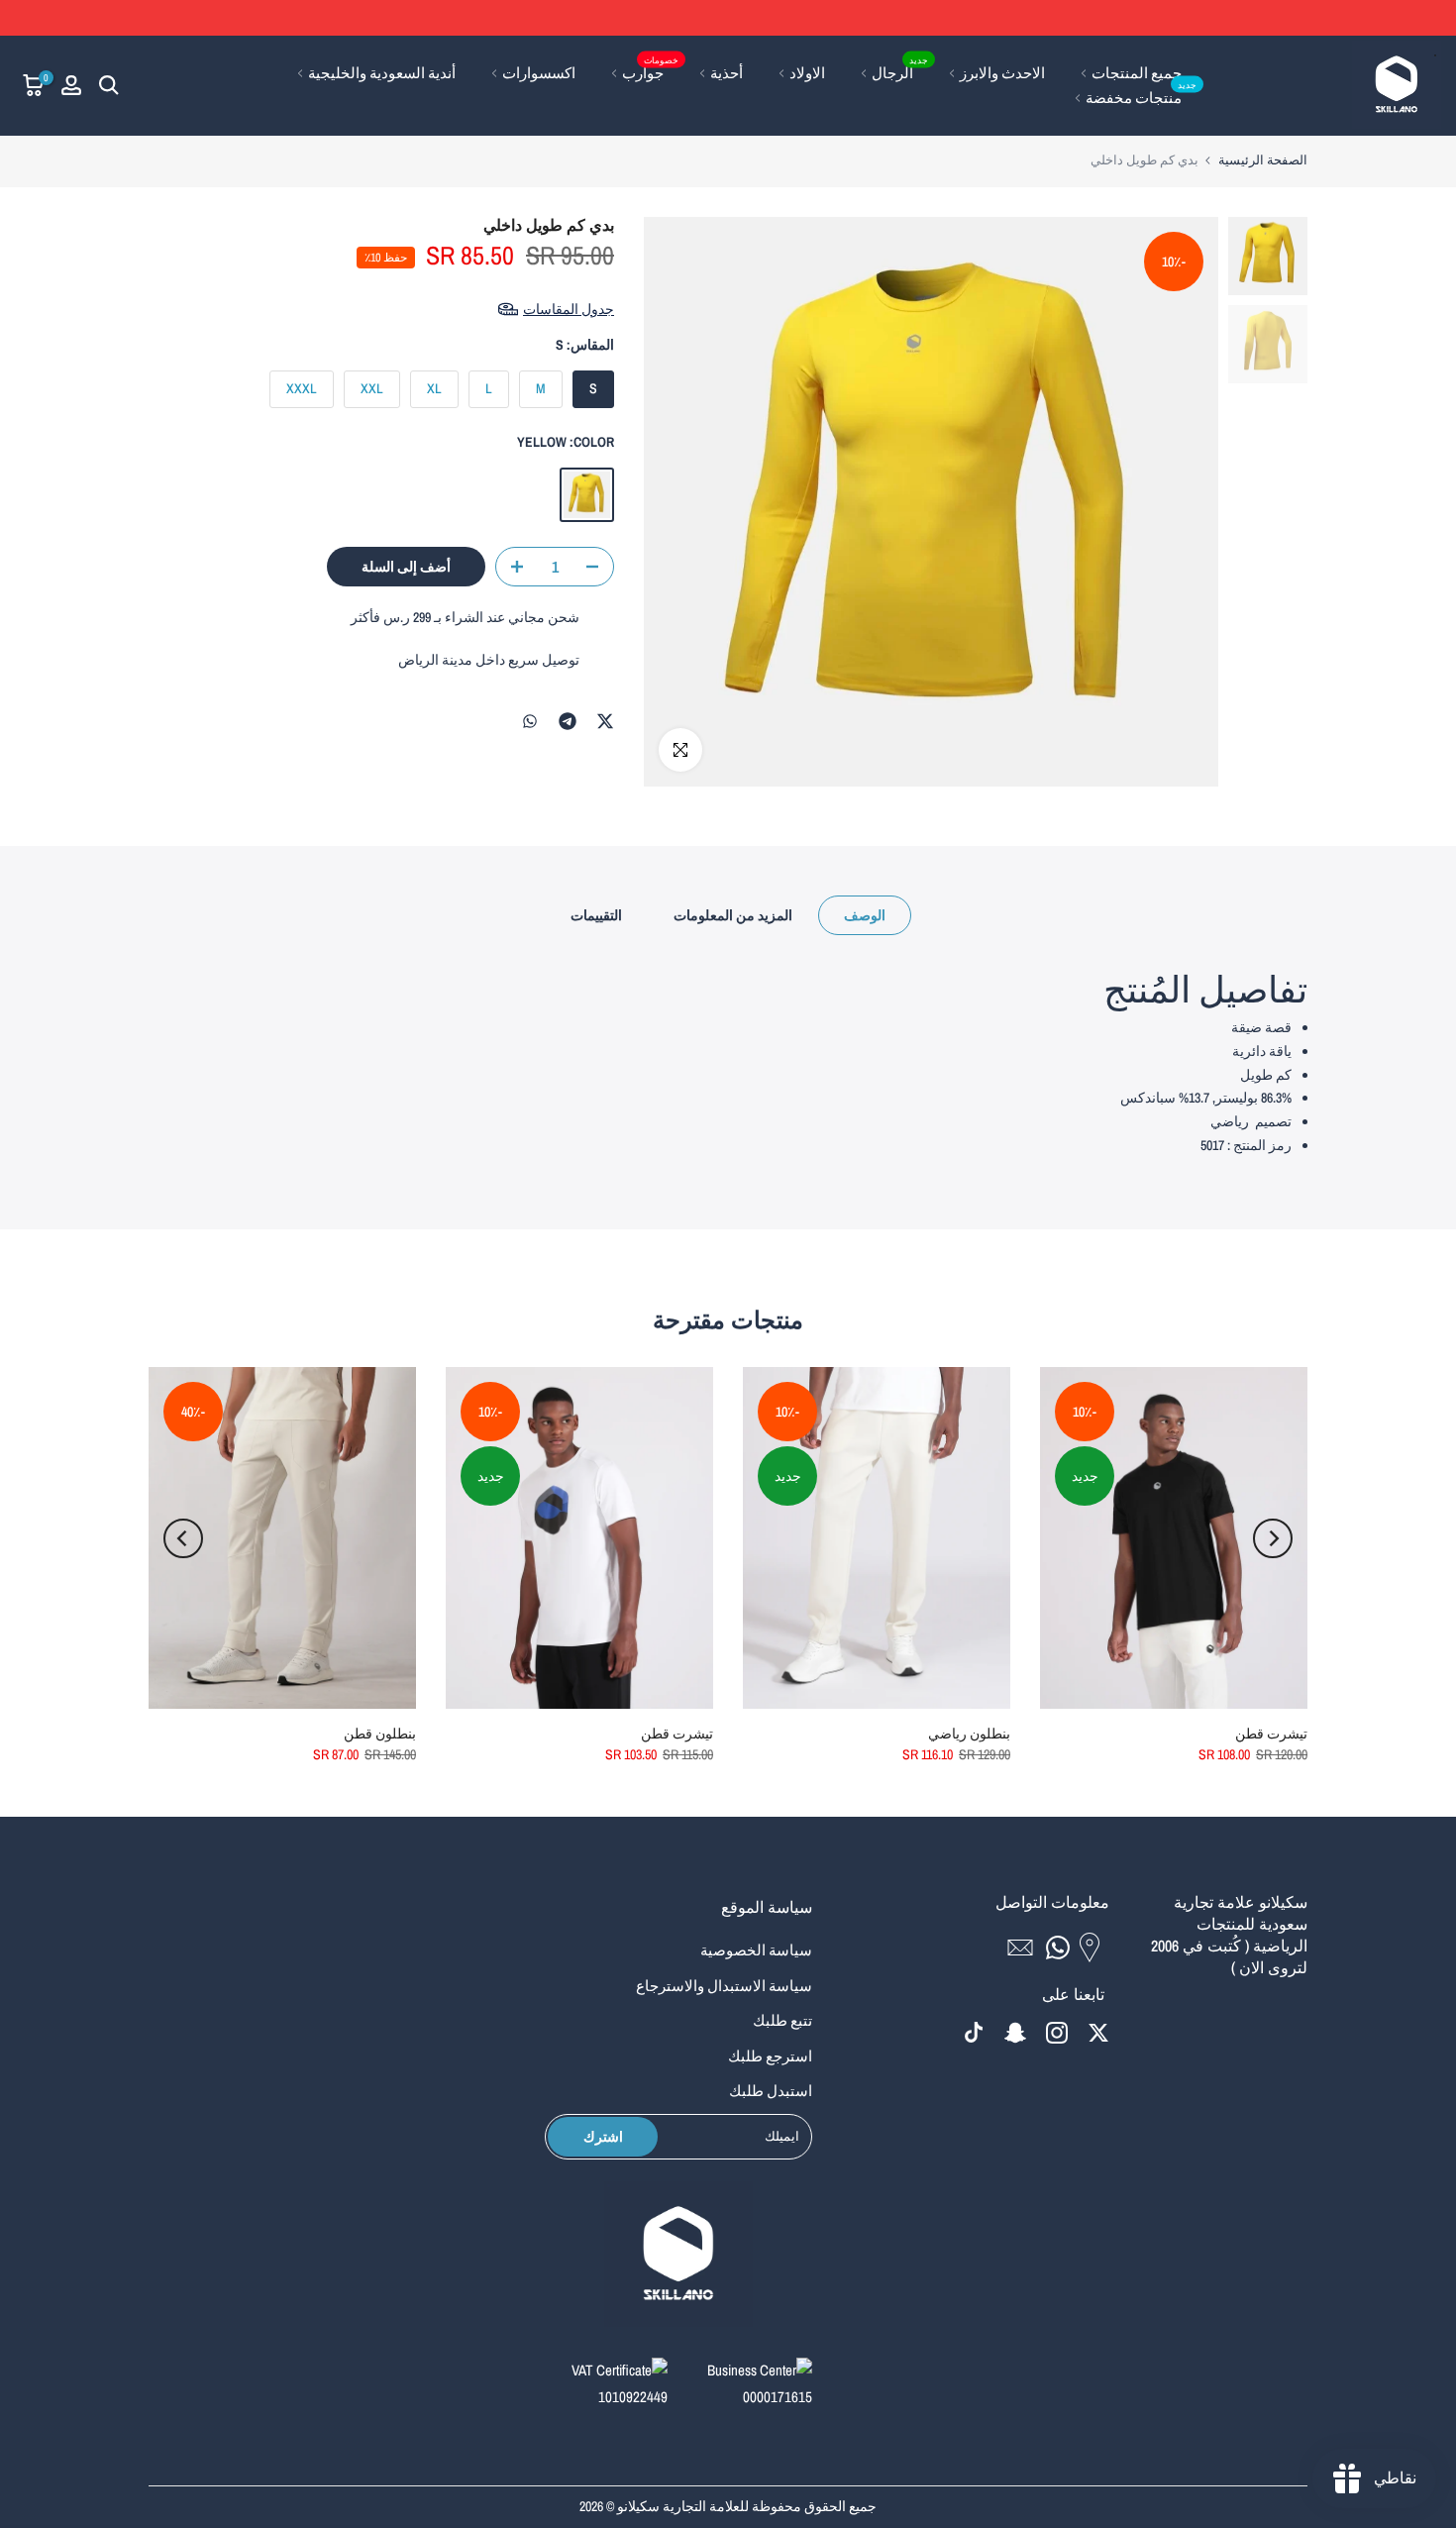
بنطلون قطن (380, 1734)
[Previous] (1273, 1538)
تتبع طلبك (782, 2020)
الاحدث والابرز (1002, 73)
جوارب (651, 72)
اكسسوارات (539, 73)
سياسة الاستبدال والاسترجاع (724, 1986)
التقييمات (596, 915)
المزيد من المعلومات (733, 915)
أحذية (727, 73)
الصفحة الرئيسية (1263, 160)
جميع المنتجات (1137, 73)
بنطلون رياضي (969, 1734)
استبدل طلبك (771, 2091)
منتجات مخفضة (1142, 97)
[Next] (183, 1538)
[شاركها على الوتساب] (530, 721)
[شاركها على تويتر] (605, 721)
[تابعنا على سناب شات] (1015, 2032)
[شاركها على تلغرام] (568, 721)
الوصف (865, 915)
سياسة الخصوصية (756, 1950)
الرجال (900, 72)
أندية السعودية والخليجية (382, 73)
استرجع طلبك (770, 2056)
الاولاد (807, 73)
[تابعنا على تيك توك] (974, 2032)
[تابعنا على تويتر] (1098, 2032)
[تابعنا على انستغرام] (1057, 2032)
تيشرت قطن (1271, 1734)
